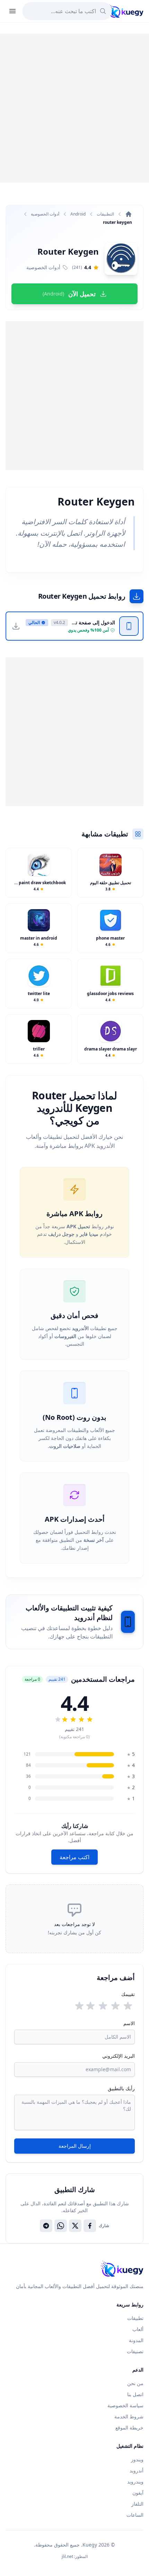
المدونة (136, 2340)
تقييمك (128, 1994)
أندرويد (137, 2471)
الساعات (135, 2515)
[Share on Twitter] (75, 2226)
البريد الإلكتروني (119, 2056)
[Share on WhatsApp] (61, 2226)
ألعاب (138, 2329)
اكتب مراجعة (74, 1857)
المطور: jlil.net (75, 2557)
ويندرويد (135, 2482)
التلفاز (137, 2504)
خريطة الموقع (129, 2428)
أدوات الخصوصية (45, 214)
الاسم (129, 2023)
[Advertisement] (74, 108)
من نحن (135, 2383)
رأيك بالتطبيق (121, 2088)
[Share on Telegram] (46, 2226)
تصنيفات (135, 2351)
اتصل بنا (135, 2394)
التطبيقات (105, 214)
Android (78, 214)
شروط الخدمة (129, 2416)
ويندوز (137, 2459)
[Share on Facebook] (90, 2226)
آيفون (138, 2493)
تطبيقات (135, 2318)
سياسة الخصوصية (125, 2405)
